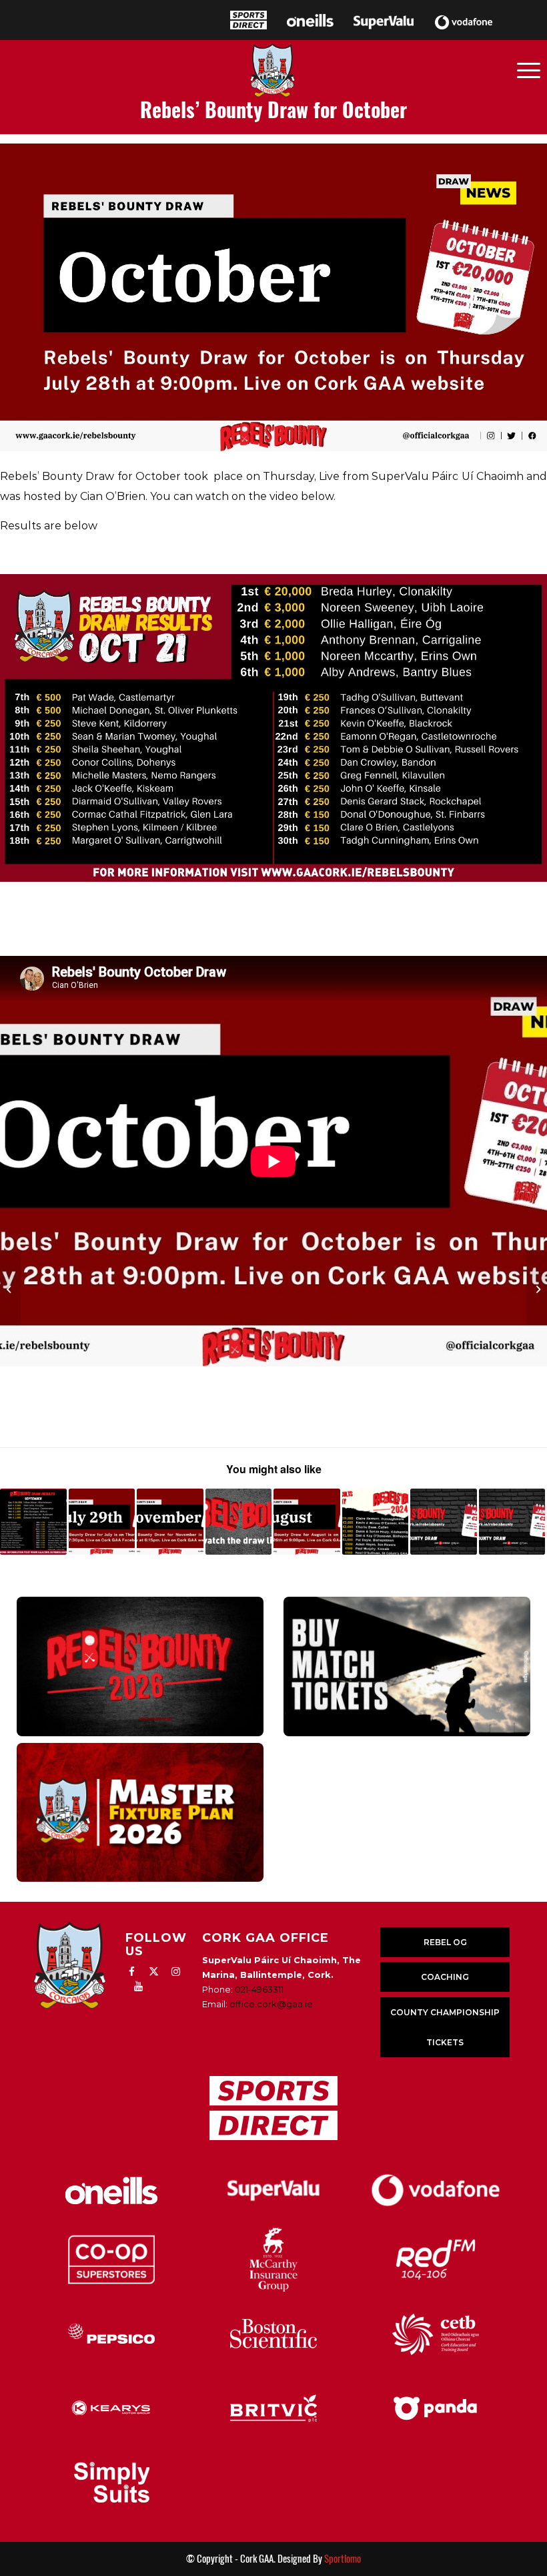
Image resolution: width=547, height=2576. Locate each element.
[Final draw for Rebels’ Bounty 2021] (239, 1522)
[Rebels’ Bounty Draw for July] (102, 1522)
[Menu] (529, 69)
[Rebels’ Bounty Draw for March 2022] (444, 1522)
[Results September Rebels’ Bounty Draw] (33, 1522)
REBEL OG (445, 1942)
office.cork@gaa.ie (271, 2004)
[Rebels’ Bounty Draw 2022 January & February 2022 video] (512, 1522)
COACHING (445, 1977)
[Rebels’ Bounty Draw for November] (170, 1522)
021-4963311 (259, 1989)
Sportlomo (343, 2559)
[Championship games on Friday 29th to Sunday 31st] (10, 1288)
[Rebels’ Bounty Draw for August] (307, 1522)
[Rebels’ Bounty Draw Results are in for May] (376, 1522)
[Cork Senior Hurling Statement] (537, 1288)
